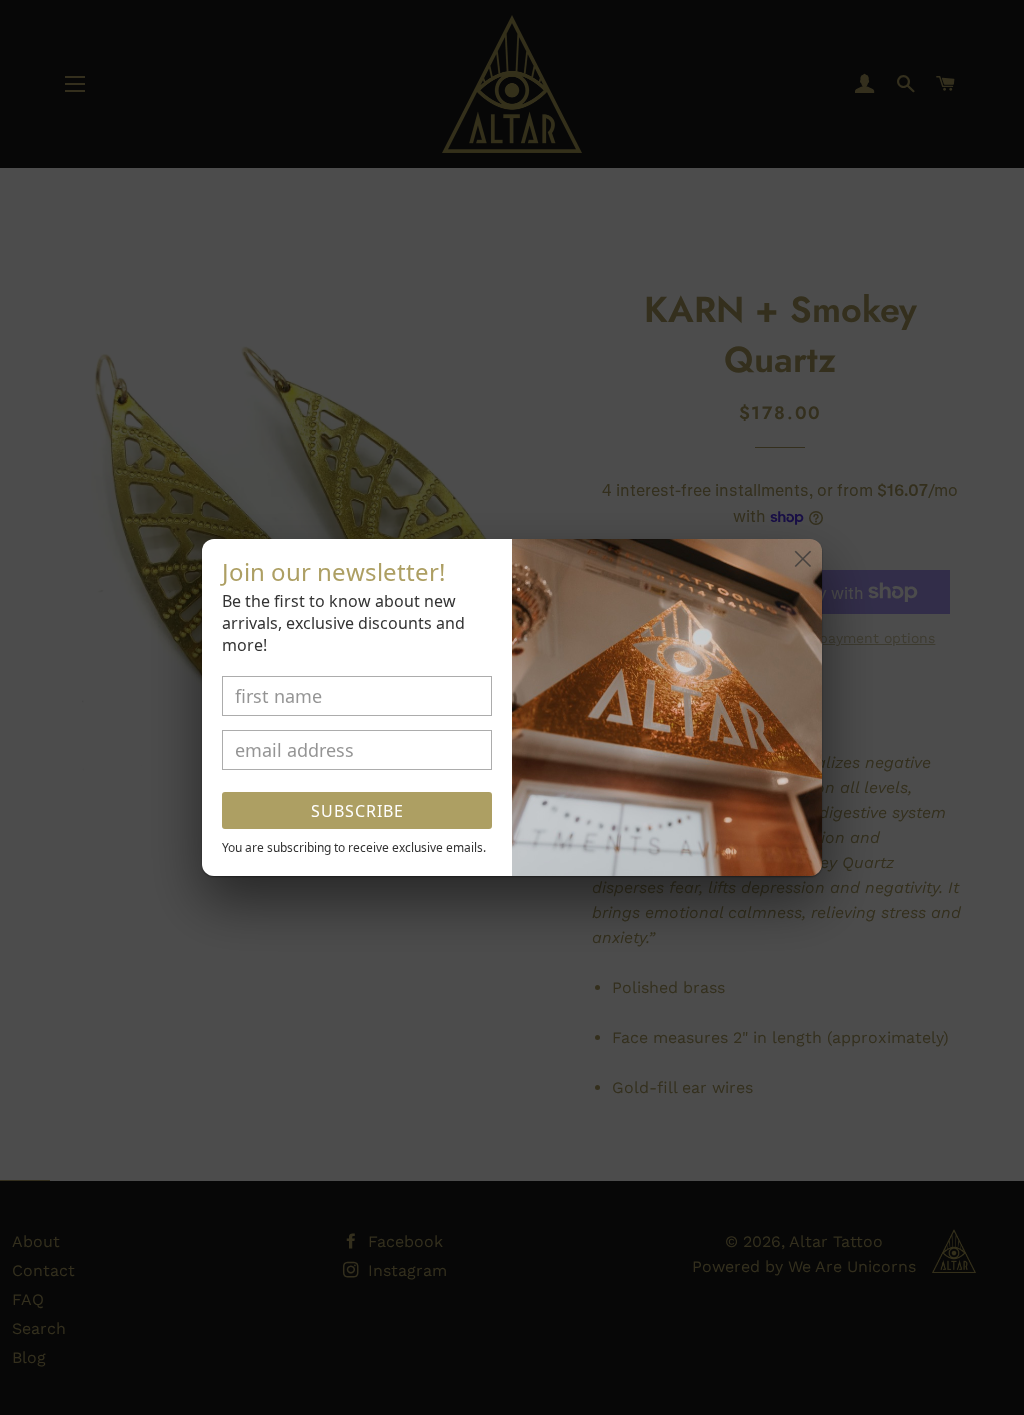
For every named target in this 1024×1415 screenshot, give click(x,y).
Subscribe (357, 811)
